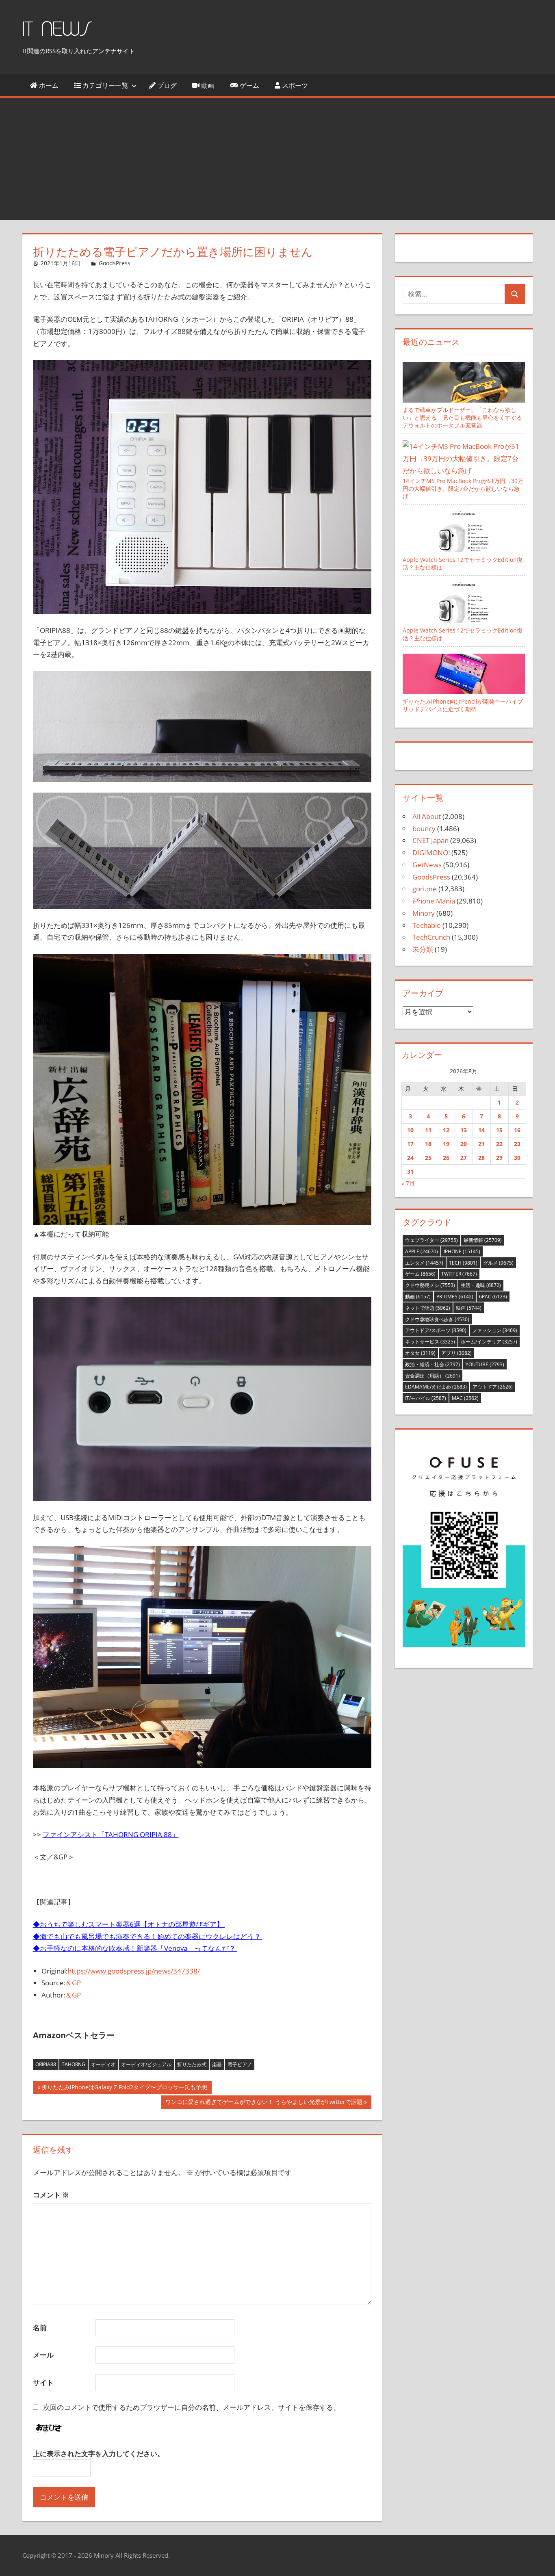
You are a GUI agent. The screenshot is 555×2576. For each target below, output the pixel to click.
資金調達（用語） (433, 1376)
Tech (463, 1263)
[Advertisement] (277, 159)
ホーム (48, 85)
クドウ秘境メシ (430, 1285)
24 (410, 1158)
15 (499, 1130)
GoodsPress (115, 263)
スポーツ (294, 85)
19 (446, 1144)
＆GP (73, 1983)
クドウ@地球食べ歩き (437, 1319)
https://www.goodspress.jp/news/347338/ (134, 1971)
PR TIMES (455, 1297)
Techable (427, 925)
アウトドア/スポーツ (436, 1330)
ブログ (166, 85)
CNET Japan (430, 840)
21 (481, 1144)
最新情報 (483, 1240)
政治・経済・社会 (433, 1364)
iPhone (462, 1251)
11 (428, 1130)
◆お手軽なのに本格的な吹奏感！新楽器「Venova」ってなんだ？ (135, 1948)
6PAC (493, 1297)
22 (499, 1144)
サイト (43, 2382)
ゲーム (249, 85)
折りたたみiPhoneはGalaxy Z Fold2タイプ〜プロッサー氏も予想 (124, 2089)
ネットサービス (430, 1342)
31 (410, 1171)
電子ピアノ (240, 2064)
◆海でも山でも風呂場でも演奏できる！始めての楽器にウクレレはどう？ (148, 1936)
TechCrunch (431, 937)
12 (446, 1130)
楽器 (217, 2064)
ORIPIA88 (46, 2064)
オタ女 (420, 1353)
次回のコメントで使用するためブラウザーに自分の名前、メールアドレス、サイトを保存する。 (192, 2407)
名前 (40, 2328)
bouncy (424, 829)
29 (499, 1158)
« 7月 (408, 1183)
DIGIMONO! (431, 853)
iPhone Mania (434, 901)
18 (428, 1144)
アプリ (456, 1353)
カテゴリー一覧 (104, 85)
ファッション (495, 1330)
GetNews (427, 865)
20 (464, 1144)
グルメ (498, 1263)
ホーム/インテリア (489, 1342)
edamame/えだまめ (436, 1387)
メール (43, 2355)
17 (410, 1144)
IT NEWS (57, 29)
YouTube (485, 1364)
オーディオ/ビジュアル (146, 2064)
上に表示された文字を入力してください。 (99, 2454)
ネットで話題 (428, 1308)
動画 (207, 85)
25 (428, 1158)
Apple (422, 1251)
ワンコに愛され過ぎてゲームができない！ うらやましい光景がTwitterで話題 (264, 2103)
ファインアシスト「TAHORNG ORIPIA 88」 (111, 1834)
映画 (469, 1308)
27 (464, 1158)
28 (481, 1158)
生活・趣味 (481, 1285)
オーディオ (103, 2064)
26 (446, 1158)
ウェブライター (431, 1240)
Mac (465, 1398)
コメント (51, 2195)
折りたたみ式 (192, 2064)
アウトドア (493, 1387)
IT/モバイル (426, 1398)
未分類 (423, 949)
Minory (424, 913)
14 (481, 1130)
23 (517, 1144)
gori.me (425, 889)
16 (517, 1130)
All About (427, 816)
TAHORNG (74, 2064)
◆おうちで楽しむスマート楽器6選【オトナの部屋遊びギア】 (129, 1924)
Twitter (459, 1274)
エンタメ (424, 1263)
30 (517, 1158)
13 (464, 1130)
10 (410, 1130)
